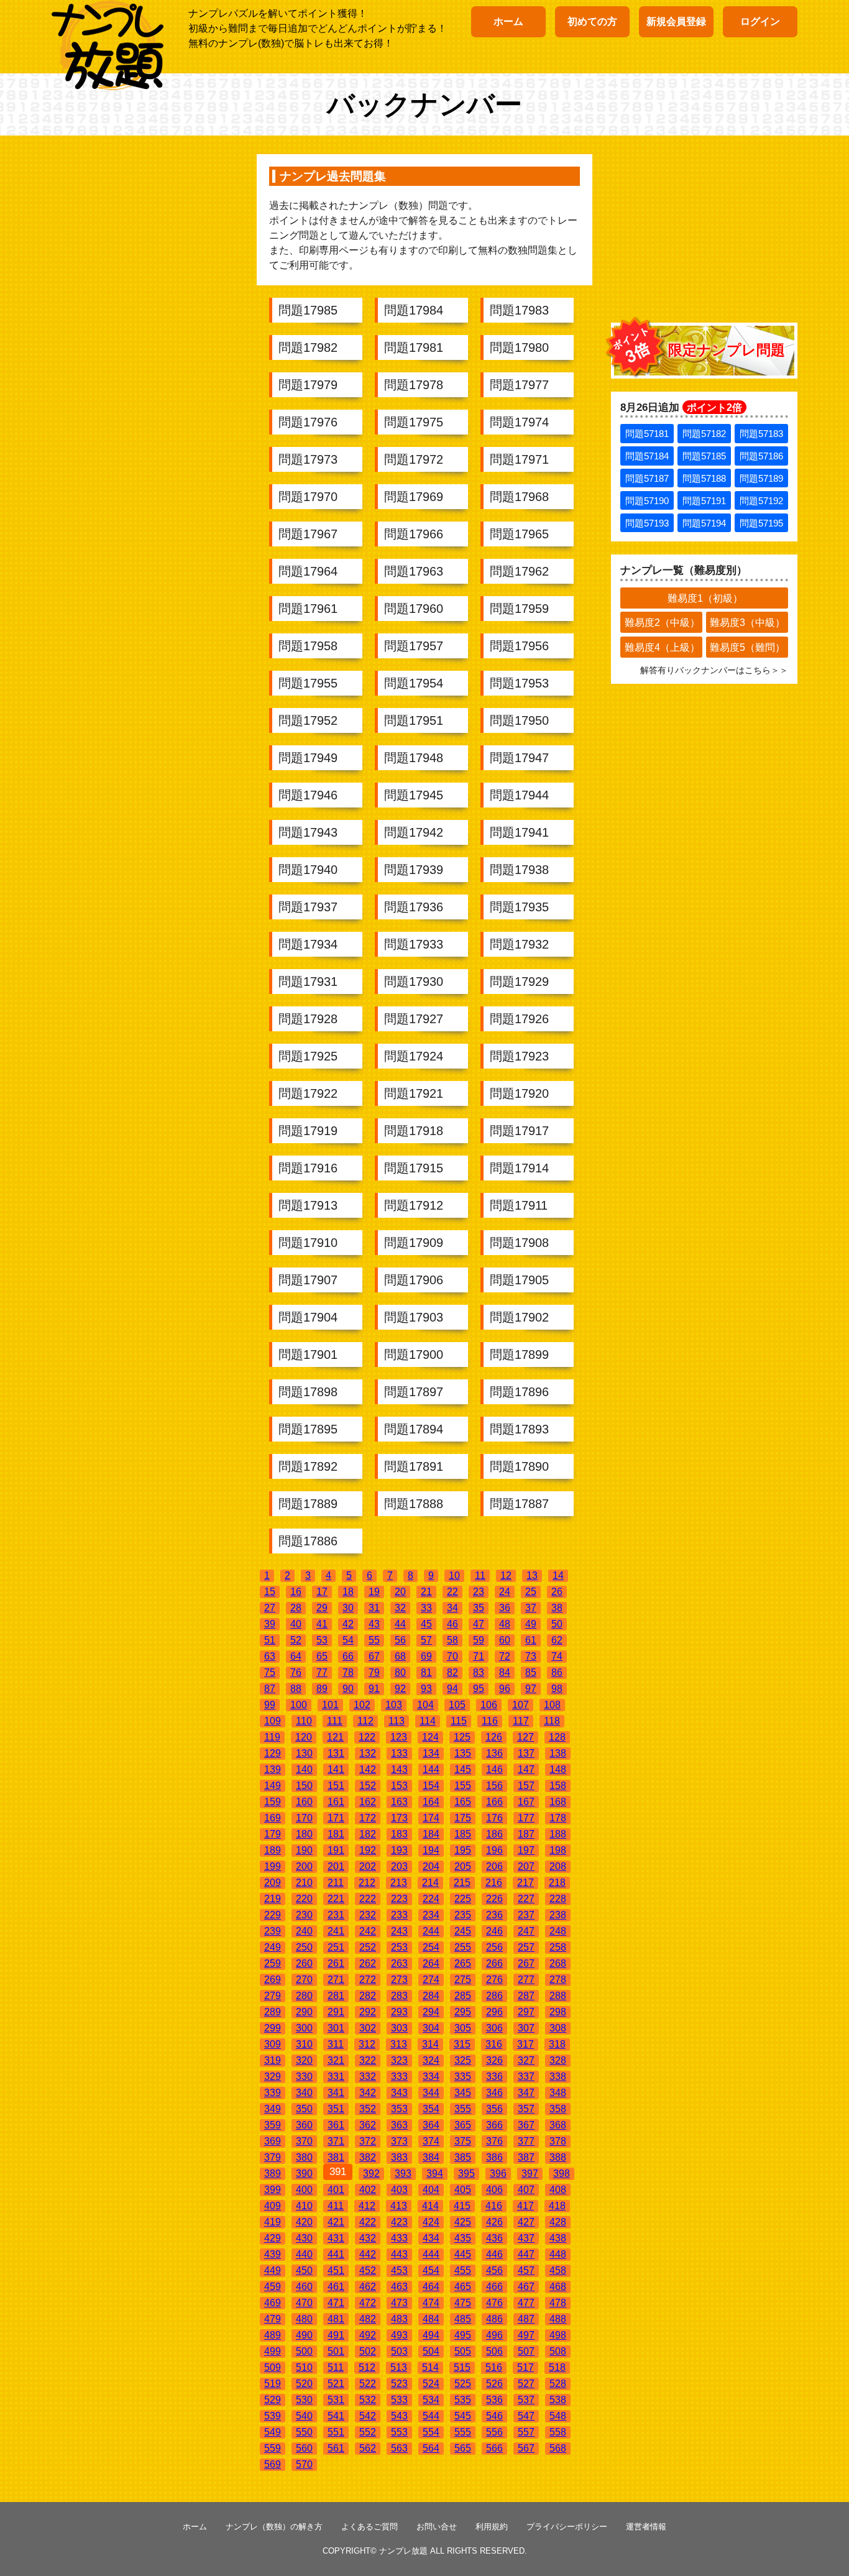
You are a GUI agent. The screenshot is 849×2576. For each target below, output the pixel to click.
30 (348, 1608)
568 (558, 2448)
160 (304, 1802)
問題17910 (308, 1243)
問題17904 (308, 1317)
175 (463, 1818)
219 (273, 1899)
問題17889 (308, 1504)
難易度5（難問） (747, 647)
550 (304, 2432)
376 (494, 2141)
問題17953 (519, 683)
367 (526, 2125)
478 (558, 2303)
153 (399, 1786)
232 (368, 1915)
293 (399, 2012)
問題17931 (308, 982)
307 (526, 2028)
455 (463, 2270)
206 (494, 1866)
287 (526, 1996)
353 (399, 2109)
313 (399, 2044)
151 (336, 1786)
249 (273, 1947)
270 (304, 1980)
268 (558, 1963)
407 (526, 2190)
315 (462, 2044)
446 (494, 2254)
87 (270, 1689)
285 (463, 1996)
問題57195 (761, 523)
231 (336, 1915)
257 (526, 1947)
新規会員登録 (676, 21)
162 (368, 1802)
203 (399, 1866)
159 (273, 1802)
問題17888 (414, 1504)
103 (394, 1705)
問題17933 (414, 944)
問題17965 (519, 534)
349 (273, 2109)
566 (494, 2448)
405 (463, 2190)
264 (431, 1963)
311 (336, 2044)
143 (399, 1769)
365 (463, 2125)
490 (304, 2335)
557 (526, 2432)
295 (463, 2012)
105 (457, 1705)
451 (336, 2270)
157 (526, 1786)
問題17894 (414, 1429)
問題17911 (519, 1205)
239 (273, 1931)
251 (336, 1947)
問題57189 (761, 478)
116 (490, 1721)
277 (526, 1980)
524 (431, 2384)
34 (452, 1608)
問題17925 (308, 1056)
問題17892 (308, 1466)
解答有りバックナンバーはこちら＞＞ (714, 670)
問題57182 (704, 434)
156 (494, 1786)
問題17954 (414, 683)
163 (399, 1802)
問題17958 (308, 646)
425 (463, 2222)
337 (526, 2077)
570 (304, 2464)
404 (431, 2190)
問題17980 (519, 347)
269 (273, 1980)
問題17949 (308, 758)
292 (368, 2012)
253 (399, 1947)
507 (526, 2351)
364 (431, 2125)
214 (430, 1883)
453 (399, 2270)
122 (367, 1737)
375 (463, 2141)
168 (558, 1802)
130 (304, 1753)
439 (273, 2254)
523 (399, 2384)
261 (336, 1963)
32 (400, 1608)
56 (400, 1640)
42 (348, 1624)
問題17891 (414, 1466)
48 (505, 1624)
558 (558, 2432)
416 (494, 2206)
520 (304, 2384)
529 (273, 2400)
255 (463, 1947)
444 (431, 2254)
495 (463, 2335)
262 (368, 1963)
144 (431, 1769)
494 (431, 2335)
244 (431, 1931)
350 (304, 2109)
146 (494, 1769)
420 (304, 2222)
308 (558, 2028)
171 (336, 1818)
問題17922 (308, 1093)
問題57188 (704, 478)
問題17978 (414, 385)
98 (557, 1689)
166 (494, 1802)
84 (505, 1672)
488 (558, 2319)
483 (399, 2319)
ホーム (508, 21)
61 (531, 1640)
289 (273, 2012)
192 (368, 1850)
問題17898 (308, 1392)
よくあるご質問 (369, 2527)
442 (368, 2254)
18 (348, 1592)
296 (494, 2012)
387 (526, 2157)
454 (431, 2270)
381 (336, 2157)
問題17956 (519, 646)
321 (336, 2060)
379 (273, 2157)
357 (526, 2109)
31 (374, 1608)
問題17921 (414, 1093)
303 (399, 2028)
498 (558, 2335)
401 (336, 2190)
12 (506, 1575)
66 (348, 1656)
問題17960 (414, 609)
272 (368, 1980)
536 (494, 2400)
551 (336, 2432)
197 (526, 1850)
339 (273, 2093)
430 (304, 2238)
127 (525, 1737)
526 (494, 2384)
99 (270, 1705)
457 (526, 2270)
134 (431, 1753)
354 (431, 2109)
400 (304, 2190)
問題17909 (414, 1243)
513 (399, 2367)
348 (558, 2093)
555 (463, 2432)
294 (431, 2012)
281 (336, 1996)
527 (526, 2384)
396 (498, 2173)
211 (336, 1883)
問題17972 (414, 459)
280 (304, 1996)
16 (296, 1592)
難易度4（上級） (662, 647)
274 (431, 1980)
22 (452, 1592)
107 (521, 1705)
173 (399, 1818)
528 (558, 2384)
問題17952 (308, 720)
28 (296, 1608)
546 (494, 2416)
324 (431, 2060)
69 (426, 1656)
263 (399, 1963)
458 (558, 2270)
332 (368, 2077)
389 (273, 2173)
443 (399, 2254)
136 (494, 1753)
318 (557, 2044)
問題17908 (519, 1243)
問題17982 (308, 347)
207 (526, 1866)
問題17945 (414, 795)
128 (557, 1737)
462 (368, 2287)
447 (526, 2254)
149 (273, 1786)
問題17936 (414, 907)
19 (374, 1592)
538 (558, 2400)
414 (430, 2206)
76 (296, 1672)
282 (368, 1996)
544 (431, 2416)
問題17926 (519, 1019)
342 (368, 2093)
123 (399, 1737)
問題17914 (519, 1168)
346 (494, 2093)
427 (526, 2222)
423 (399, 2222)
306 (494, 2028)
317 (525, 2044)
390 (304, 2173)
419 (273, 2222)
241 (336, 1931)
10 (454, 1575)
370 (304, 2141)
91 (374, 1689)
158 (558, 1786)
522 (368, 2384)
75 (270, 1672)
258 (558, 1947)
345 (463, 2093)
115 (459, 1721)
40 (296, 1624)
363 (399, 2125)
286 (494, 1996)
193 (399, 1850)
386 (494, 2157)
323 (399, 2060)
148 (558, 1769)
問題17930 (414, 982)
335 (463, 2077)
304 (431, 2028)
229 (273, 1915)
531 (336, 2400)
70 (452, 1656)
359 (273, 2125)
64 (296, 1656)
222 (368, 1899)
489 (273, 2335)
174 (431, 1818)
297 (526, 2012)
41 (322, 1624)
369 (273, 2141)
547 (526, 2416)
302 (368, 2028)
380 (304, 2157)
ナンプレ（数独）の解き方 (274, 2527)
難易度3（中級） (747, 623)
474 (431, 2303)
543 (399, 2416)
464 (431, 2287)
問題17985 (308, 310)
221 (336, 1899)
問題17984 (414, 310)
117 (521, 1721)
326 (494, 2060)
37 (531, 1608)
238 (558, 1915)
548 (558, 2416)
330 (304, 2077)
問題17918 (414, 1131)
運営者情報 (646, 2527)
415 (462, 2206)
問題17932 (519, 944)
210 (304, 1883)
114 (428, 1721)
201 (336, 1866)
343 (399, 2093)
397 (530, 2173)
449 (273, 2270)
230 (304, 1915)
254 (431, 1947)
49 (531, 1624)
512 (367, 2367)
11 (480, 1575)
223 (399, 1899)
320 (304, 2060)
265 (463, 1963)
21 (426, 1592)
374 (431, 2141)
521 (336, 2384)
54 (348, 1640)
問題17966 (414, 534)
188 (558, 1834)
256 (494, 1947)
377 (526, 2141)
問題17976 (308, 422)
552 (368, 2432)
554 (431, 2432)
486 (494, 2319)
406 (494, 2190)
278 (558, 1980)
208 (558, 1866)
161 (336, 1802)
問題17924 (414, 1056)
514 (430, 2367)
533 (399, 2400)
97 (531, 1689)
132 (368, 1753)
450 (304, 2270)
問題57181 (647, 434)
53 (322, 1640)
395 (466, 2173)
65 (322, 1656)
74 (557, 1656)
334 (431, 2077)
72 (505, 1656)
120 (304, 1737)
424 (431, 2222)
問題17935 (519, 907)
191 (336, 1850)
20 (400, 1592)
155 (463, 1786)
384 (431, 2157)
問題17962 (519, 571)
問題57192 (761, 501)
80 (400, 1672)
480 (304, 2319)
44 (400, 1624)
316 (494, 2044)
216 (494, 1883)
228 (558, 1899)
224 (431, 1899)
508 (558, 2351)
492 (368, 2335)
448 (558, 2254)
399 (273, 2190)
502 (368, 2351)
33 (426, 1608)
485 (463, 2319)
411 (336, 2206)
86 (557, 1672)
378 (558, 2141)
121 (335, 1737)
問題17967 (308, 534)
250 (304, 1947)
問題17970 (308, 497)
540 (304, 2416)
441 (336, 2254)
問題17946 (308, 795)
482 (368, 2319)
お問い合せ (437, 2527)
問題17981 (414, 347)
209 (273, 1883)
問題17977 (519, 385)
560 (304, 2448)
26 (557, 1592)
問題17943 (308, 832)
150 (304, 1786)
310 (304, 2044)
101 (330, 1705)
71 (479, 1656)
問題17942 (414, 832)
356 (494, 2109)
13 (532, 1575)
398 (562, 2173)
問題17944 (519, 795)
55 (374, 1640)
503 (399, 2351)
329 (273, 2077)
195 (463, 1850)
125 (462, 1737)
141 (336, 1769)
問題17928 (308, 1019)
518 (557, 2367)
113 (397, 1721)
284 (431, 1996)
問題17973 (308, 459)
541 (336, 2416)
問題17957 (414, 646)
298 (558, 2012)
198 (558, 1850)
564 (431, 2448)
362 (368, 2125)
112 (365, 1721)
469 (273, 2303)
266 (494, 1963)
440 (304, 2254)
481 (336, 2319)
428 (558, 2222)
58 (452, 1640)
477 (526, 2303)
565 (463, 2448)
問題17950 (519, 720)
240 (304, 1931)
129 (273, 1753)
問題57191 (704, 501)
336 (494, 2077)
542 (368, 2416)
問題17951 (414, 720)
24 (505, 1592)
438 (558, 2238)
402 (368, 2190)
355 (463, 2109)
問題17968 (519, 497)
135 (463, 1753)
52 (296, 1640)
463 (399, 2287)
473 (399, 2303)
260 (304, 1963)
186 (494, 1834)
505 (463, 2351)
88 (296, 1689)
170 (304, 1818)
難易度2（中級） (662, 623)
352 (368, 2109)
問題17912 (414, 1205)
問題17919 (308, 1131)
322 (368, 2060)
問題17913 (308, 1205)
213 (399, 1883)
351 (336, 2109)
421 (336, 2222)
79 (374, 1672)
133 (399, 1753)
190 (304, 1850)
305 (463, 2028)
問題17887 (519, 1504)
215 (462, 1883)
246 (494, 1931)
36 (505, 1608)
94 (452, 1689)
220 (304, 1899)
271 (336, 1980)
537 (526, 2400)
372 (368, 2141)
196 (494, 1850)
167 (526, 1802)
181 (336, 1834)
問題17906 (414, 1280)
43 (374, 1624)
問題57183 (761, 434)
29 (322, 1608)
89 (322, 1689)
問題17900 (414, 1355)
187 (526, 1834)
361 (336, 2125)
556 (494, 2432)
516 (494, 2367)
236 (494, 1915)
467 (526, 2287)
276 (494, 1980)
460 (304, 2287)
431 (336, 2238)
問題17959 (519, 609)
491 (336, 2335)
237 (526, 1915)
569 (273, 2464)
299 (273, 2028)
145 (463, 1769)
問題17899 (519, 1355)
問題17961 (308, 609)
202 (368, 1866)
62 (557, 1640)
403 (399, 2190)
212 (367, 1883)
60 (505, 1640)
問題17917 (519, 1131)
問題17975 (414, 422)
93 (426, 1689)
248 (558, 1931)
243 (399, 1931)
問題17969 (414, 497)
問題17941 (519, 832)
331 (336, 2077)
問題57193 (647, 523)
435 (463, 2238)
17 (322, 1592)
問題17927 (414, 1019)
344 (431, 2093)
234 (431, 1915)
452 (368, 2270)
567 (526, 2448)
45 (426, 1624)
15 (270, 1592)
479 (273, 2319)
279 (273, 1996)
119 (272, 1737)
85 (531, 1672)
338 (558, 2077)
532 (368, 2400)
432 (368, 2238)
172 (368, 1818)
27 (270, 1608)
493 (399, 2335)
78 (348, 1672)
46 (452, 1624)
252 (368, 1947)
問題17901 (308, 1355)
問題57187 (647, 478)
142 (368, 1769)
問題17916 (308, 1168)
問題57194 (704, 523)
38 (557, 1608)
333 (399, 2077)
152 (368, 1786)
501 (336, 2351)
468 (558, 2287)
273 (399, 1980)
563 (399, 2448)
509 (273, 2367)
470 (304, 2303)
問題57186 (761, 456)
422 (368, 2222)
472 (368, 2303)
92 (400, 1689)
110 (304, 1721)
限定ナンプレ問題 (727, 350)
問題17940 (308, 870)
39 (270, 1624)
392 (371, 2173)
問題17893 (519, 1429)
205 (463, 1866)
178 (558, 1818)
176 (494, 1818)
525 (463, 2384)
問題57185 (704, 456)
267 (526, 1963)
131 (336, 1753)
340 (304, 2093)
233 (399, 1915)
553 (399, 2432)
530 (304, 2400)
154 (431, 1786)
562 (368, 2448)
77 (322, 1672)
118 (552, 1721)
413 (399, 2206)
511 (336, 2367)
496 (494, 2335)
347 (526, 2093)
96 (505, 1689)
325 (463, 2060)
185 (463, 1834)
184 (431, 1834)
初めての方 (592, 21)
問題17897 (414, 1392)
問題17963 (414, 571)
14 (558, 1575)
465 (463, 2287)
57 (426, 1640)
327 (526, 2060)
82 (452, 1672)
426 (494, 2222)
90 (348, 1689)
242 (368, 1931)
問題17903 (414, 1317)
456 (494, 2270)
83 (479, 1672)
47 (479, 1624)
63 (270, 1656)
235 (463, 1915)
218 (557, 1883)
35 (479, 1608)
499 (273, 2351)
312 (367, 2044)
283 (399, 1996)
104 (425, 1705)
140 (304, 1769)
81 (426, 1672)
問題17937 (308, 907)
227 (526, 1899)
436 (494, 2238)
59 (479, 1640)
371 (336, 2141)
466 (494, 2287)
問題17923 (519, 1056)
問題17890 (519, 1466)
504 (431, 2351)
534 (431, 2400)
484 (431, 2319)
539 (273, 2416)
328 (558, 2060)
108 (552, 1705)
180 (304, 1834)
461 (336, 2287)
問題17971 (519, 459)
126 (494, 1737)
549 (273, 2432)
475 (463, 2303)
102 (362, 1705)
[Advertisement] (704, 232)
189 (273, 1850)
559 (273, 2448)
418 (557, 2206)
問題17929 (519, 982)
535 (463, 2400)
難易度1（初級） (705, 598)
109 (273, 1721)
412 (367, 2206)
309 (273, 2044)
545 (463, 2416)
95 (479, 1689)
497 (526, 2335)
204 (431, 1866)
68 (400, 1656)
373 (399, 2141)
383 (399, 2157)
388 (558, 2157)
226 (494, 1899)
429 (273, 2238)
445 (463, 2254)
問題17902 (519, 1317)
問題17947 (519, 758)
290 (304, 2012)
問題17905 (519, 1280)
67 (374, 1656)
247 (526, 1931)
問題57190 (647, 501)
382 (368, 2157)
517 (525, 2367)
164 (431, 1802)
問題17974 (519, 422)
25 (531, 1592)
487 (526, 2319)
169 (273, 1818)
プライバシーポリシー (567, 2527)
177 (526, 1818)
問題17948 (414, 758)
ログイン (760, 21)
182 (368, 1834)
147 (526, 1769)
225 (463, 1899)
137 (526, 1753)
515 (462, 2367)
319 (273, 2060)
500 (304, 2351)
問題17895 (308, 1429)
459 (273, 2287)
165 (463, 1802)
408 (558, 2190)
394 (435, 2173)
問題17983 (519, 310)
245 (463, 1931)
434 (431, 2238)
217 (525, 1883)
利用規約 (492, 2527)
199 (273, 1866)
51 (270, 1640)
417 (525, 2206)
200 (304, 1866)
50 (557, 1624)
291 (336, 2012)
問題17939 (414, 870)
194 (431, 1850)
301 (336, 2028)
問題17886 (308, 1541)
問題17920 (519, 1093)
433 (399, 2238)
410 (304, 2206)
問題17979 (308, 385)
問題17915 (414, 1168)
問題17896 (519, 1392)
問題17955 (308, 683)
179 (273, 1834)
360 (304, 2125)
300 (304, 2028)
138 (558, 1753)
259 (273, 1963)
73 (531, 1656)
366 (494, 2125)
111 (335, 1721)
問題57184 (647, 456)
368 (558, 2125)
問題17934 (308, 944)
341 (336, 2093)
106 (489, 1705)
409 (273, 2206)
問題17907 (308, 1280)
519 (273, 2384)
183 (399, 1834)
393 (403, 2173)
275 (463, 1980)
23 (479, 1592)
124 (430, 1737)
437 (526, 2238)
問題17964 (308, 571)
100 (299, 1705)
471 (336, 2303)
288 (558, 1996)
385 (463, 2157)
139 (273, 1769)
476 (494, 2303)
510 (304, 2367)
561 (336, 2448)
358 (558, 2109)
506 (494, 2351)
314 (430, 2044)
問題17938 (519, 870)
